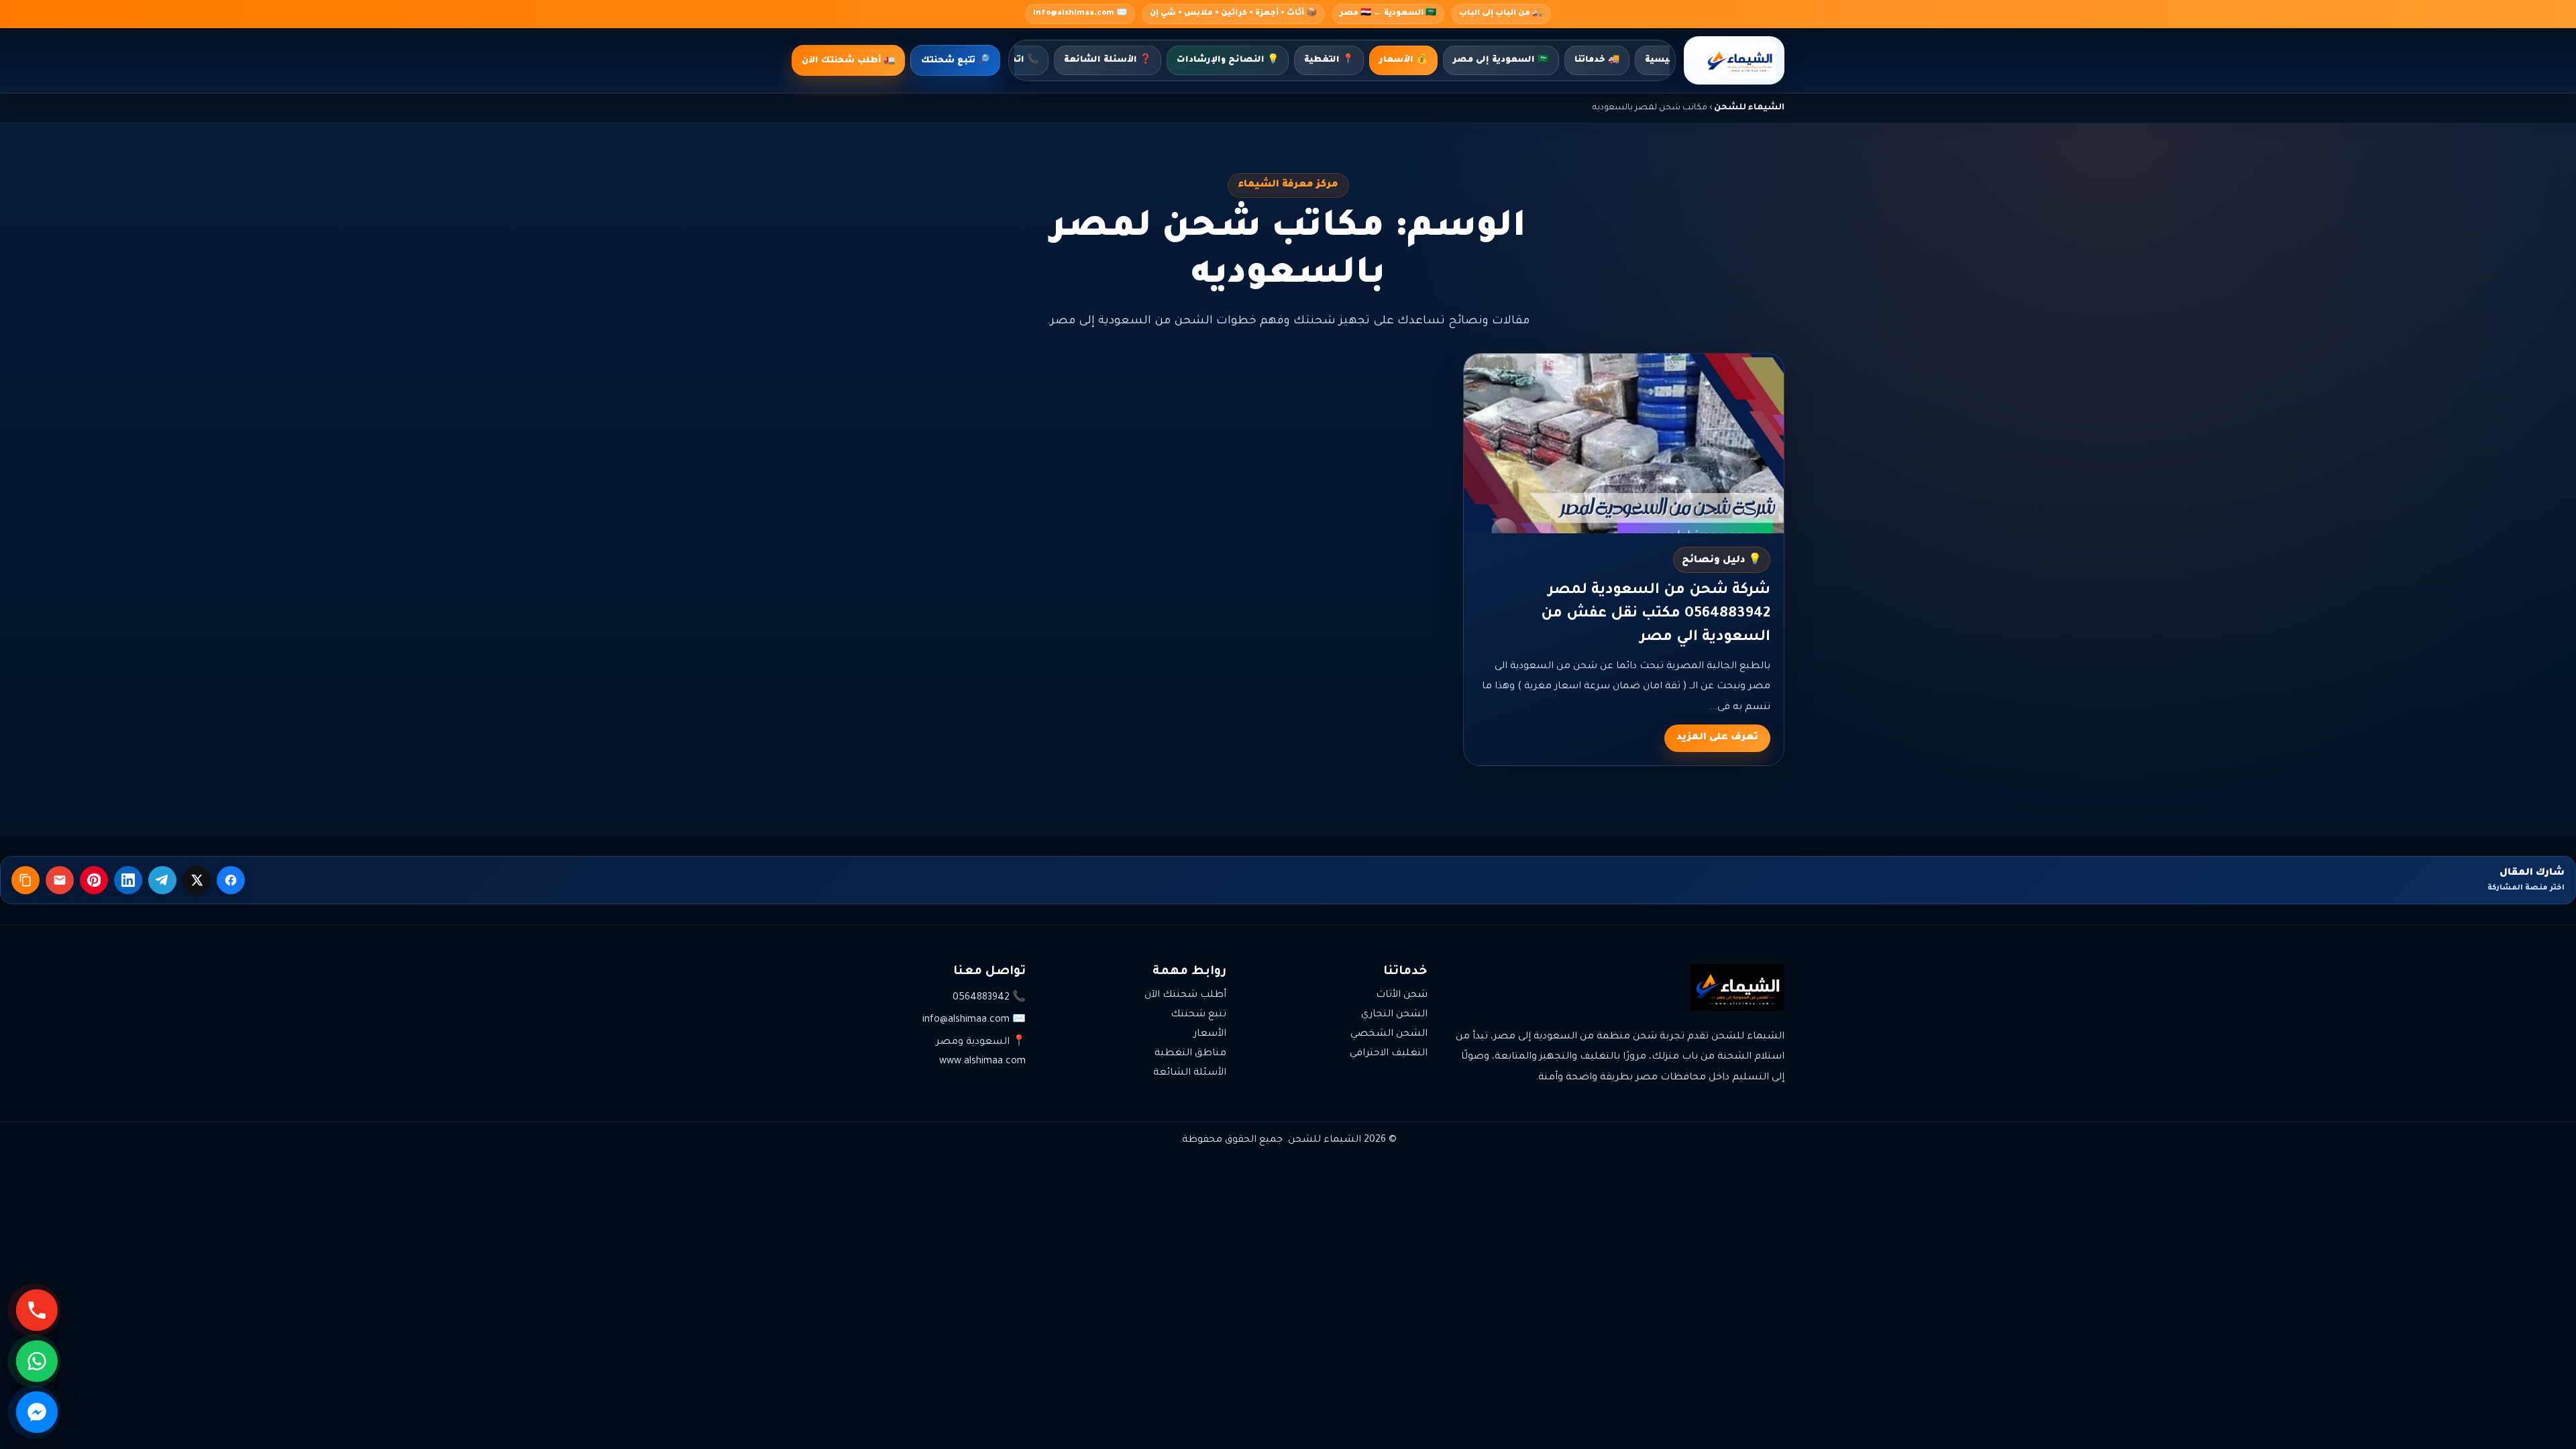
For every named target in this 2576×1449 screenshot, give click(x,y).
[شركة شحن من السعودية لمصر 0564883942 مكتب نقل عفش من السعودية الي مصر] (1624, 443)
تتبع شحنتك (1198, 1015)
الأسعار (1210, 1034)
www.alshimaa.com (982, 1062)
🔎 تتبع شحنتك (955, 61)
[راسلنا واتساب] (37, 1361)
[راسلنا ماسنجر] (37, 1412)
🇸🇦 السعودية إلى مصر (1501, 60)
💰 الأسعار (1403, 60)
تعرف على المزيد (1717, 738)
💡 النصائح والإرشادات (1228, 60)
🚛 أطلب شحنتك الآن (848, 61)
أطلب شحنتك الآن (1185, 996)
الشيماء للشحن (1749, 108)
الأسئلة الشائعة (1190, 1073)
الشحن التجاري (1394, 1015)
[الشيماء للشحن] (1734, 60)
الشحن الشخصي (1389, 1034)
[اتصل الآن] (37, 1310)
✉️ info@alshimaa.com (1080, 14)
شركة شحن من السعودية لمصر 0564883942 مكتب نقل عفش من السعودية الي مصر (1656, 614)
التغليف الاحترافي (1389, 1054)
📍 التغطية (1329, 60)
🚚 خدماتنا (1597, 60)
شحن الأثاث (1402, 996)
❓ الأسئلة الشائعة (1108, 60)
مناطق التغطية (1190, 1054)
